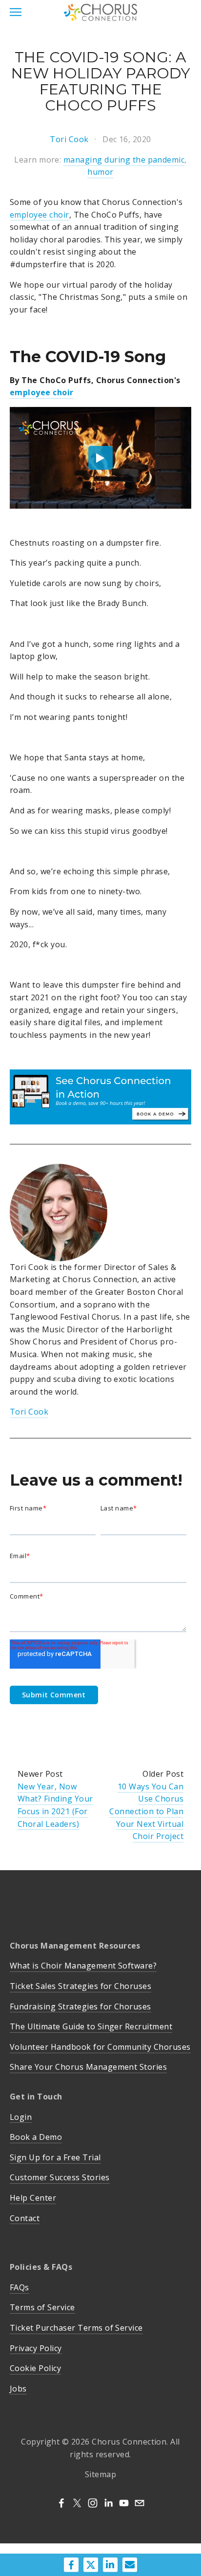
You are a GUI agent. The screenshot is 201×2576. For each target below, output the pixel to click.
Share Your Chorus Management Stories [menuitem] (88, 2067)
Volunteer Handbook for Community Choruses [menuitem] (100, 2047)
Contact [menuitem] (25, 2218)
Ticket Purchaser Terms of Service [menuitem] (76, 2328)
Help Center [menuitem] (33, 2198)
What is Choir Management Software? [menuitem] (83, 1966)
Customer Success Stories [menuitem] (60, 2177)
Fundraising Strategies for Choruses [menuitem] (80, 2006)
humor (100, 172)
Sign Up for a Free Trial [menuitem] (55, 2157)
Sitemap (100, 2474)
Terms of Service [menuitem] (42, 2307)
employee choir (40, 215)
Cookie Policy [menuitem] (35, 2368)
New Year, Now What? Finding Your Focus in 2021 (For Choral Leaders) (55, 1805)
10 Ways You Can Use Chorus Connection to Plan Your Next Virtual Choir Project (146, 1811)
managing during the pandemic (124, 160)
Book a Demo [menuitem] (36, 2137)
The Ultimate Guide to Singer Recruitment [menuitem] (91, 2026)
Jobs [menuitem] (18, 2389)
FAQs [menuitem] (20, 2287)
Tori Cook (69, 139)
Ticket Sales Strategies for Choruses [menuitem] (80, 1986)
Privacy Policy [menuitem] (36, 2348)
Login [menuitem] (21, 2117)
